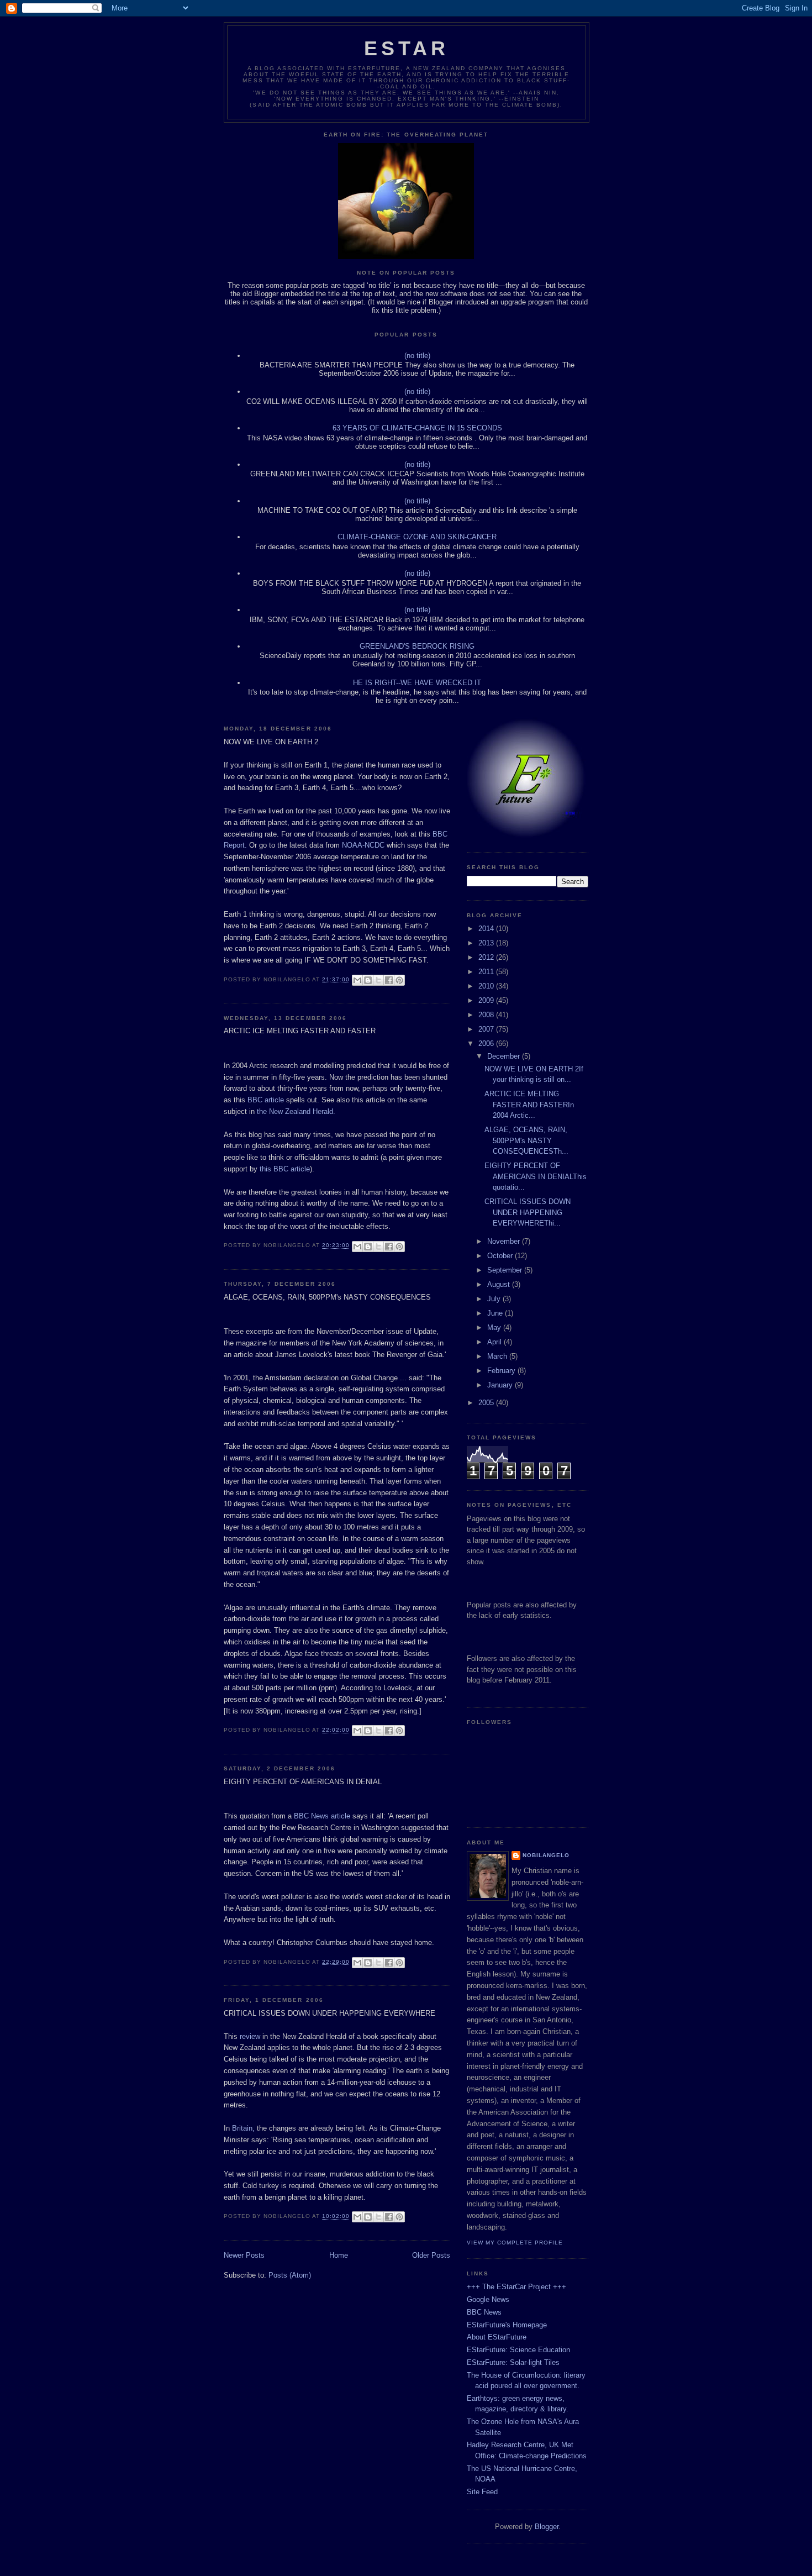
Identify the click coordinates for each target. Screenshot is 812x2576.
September (506, 1270)
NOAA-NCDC (363, 845)
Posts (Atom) (290, 2275)
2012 (487, 957)
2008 (487, 1015)
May (495, 1328)
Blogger (547, 2527)
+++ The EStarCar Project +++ (516, 2287)
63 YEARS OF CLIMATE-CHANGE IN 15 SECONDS (417, 428)
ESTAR (407, 48)
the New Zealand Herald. (296, 1111)
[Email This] (357, 980)
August (500, 1284)
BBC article (266, 1100)
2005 (487, 1403)
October (501, 1256)
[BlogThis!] (368, 980)
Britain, (243, 2128)
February (502, 1371)
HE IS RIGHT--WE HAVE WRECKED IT (417, 683)
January (501, 1385)
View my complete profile (515, 2243)
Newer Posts (244, 2255)
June (496, 1313)
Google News (488, 2299)
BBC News (484, 2312)
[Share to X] (378, 980)
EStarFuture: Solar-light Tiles (513, 2362)
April (495, 1342)
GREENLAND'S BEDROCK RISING (417, 646)
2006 (487, 1043)
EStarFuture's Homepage (507, 2325)
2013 (487, 943)
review (251, 2036)
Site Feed (482, 2492)
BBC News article (322, 1816)
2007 (487, 1029)
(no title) (417, 356)
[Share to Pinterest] (399, 980)
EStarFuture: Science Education (518, 2350)
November (505, 1241)
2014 (487, 929)
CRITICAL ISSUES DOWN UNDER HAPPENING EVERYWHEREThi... (528, 1212)
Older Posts (431, 2255)
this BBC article (285, 1169)
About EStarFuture (497, 2337)
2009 (487, 1000)
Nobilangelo (546, 1855)
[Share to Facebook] (389, 980)
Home (339, 2255)
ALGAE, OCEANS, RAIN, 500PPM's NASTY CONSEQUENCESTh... (526, 1140)
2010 (487, 986)
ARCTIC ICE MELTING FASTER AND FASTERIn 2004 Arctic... (529, 1105)
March (498, 1356)
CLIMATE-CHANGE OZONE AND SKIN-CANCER (417, 537)
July (495, 1299)
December (505, 1056)
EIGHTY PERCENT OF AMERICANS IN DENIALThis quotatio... (536, 1176)
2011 (487, 972)
